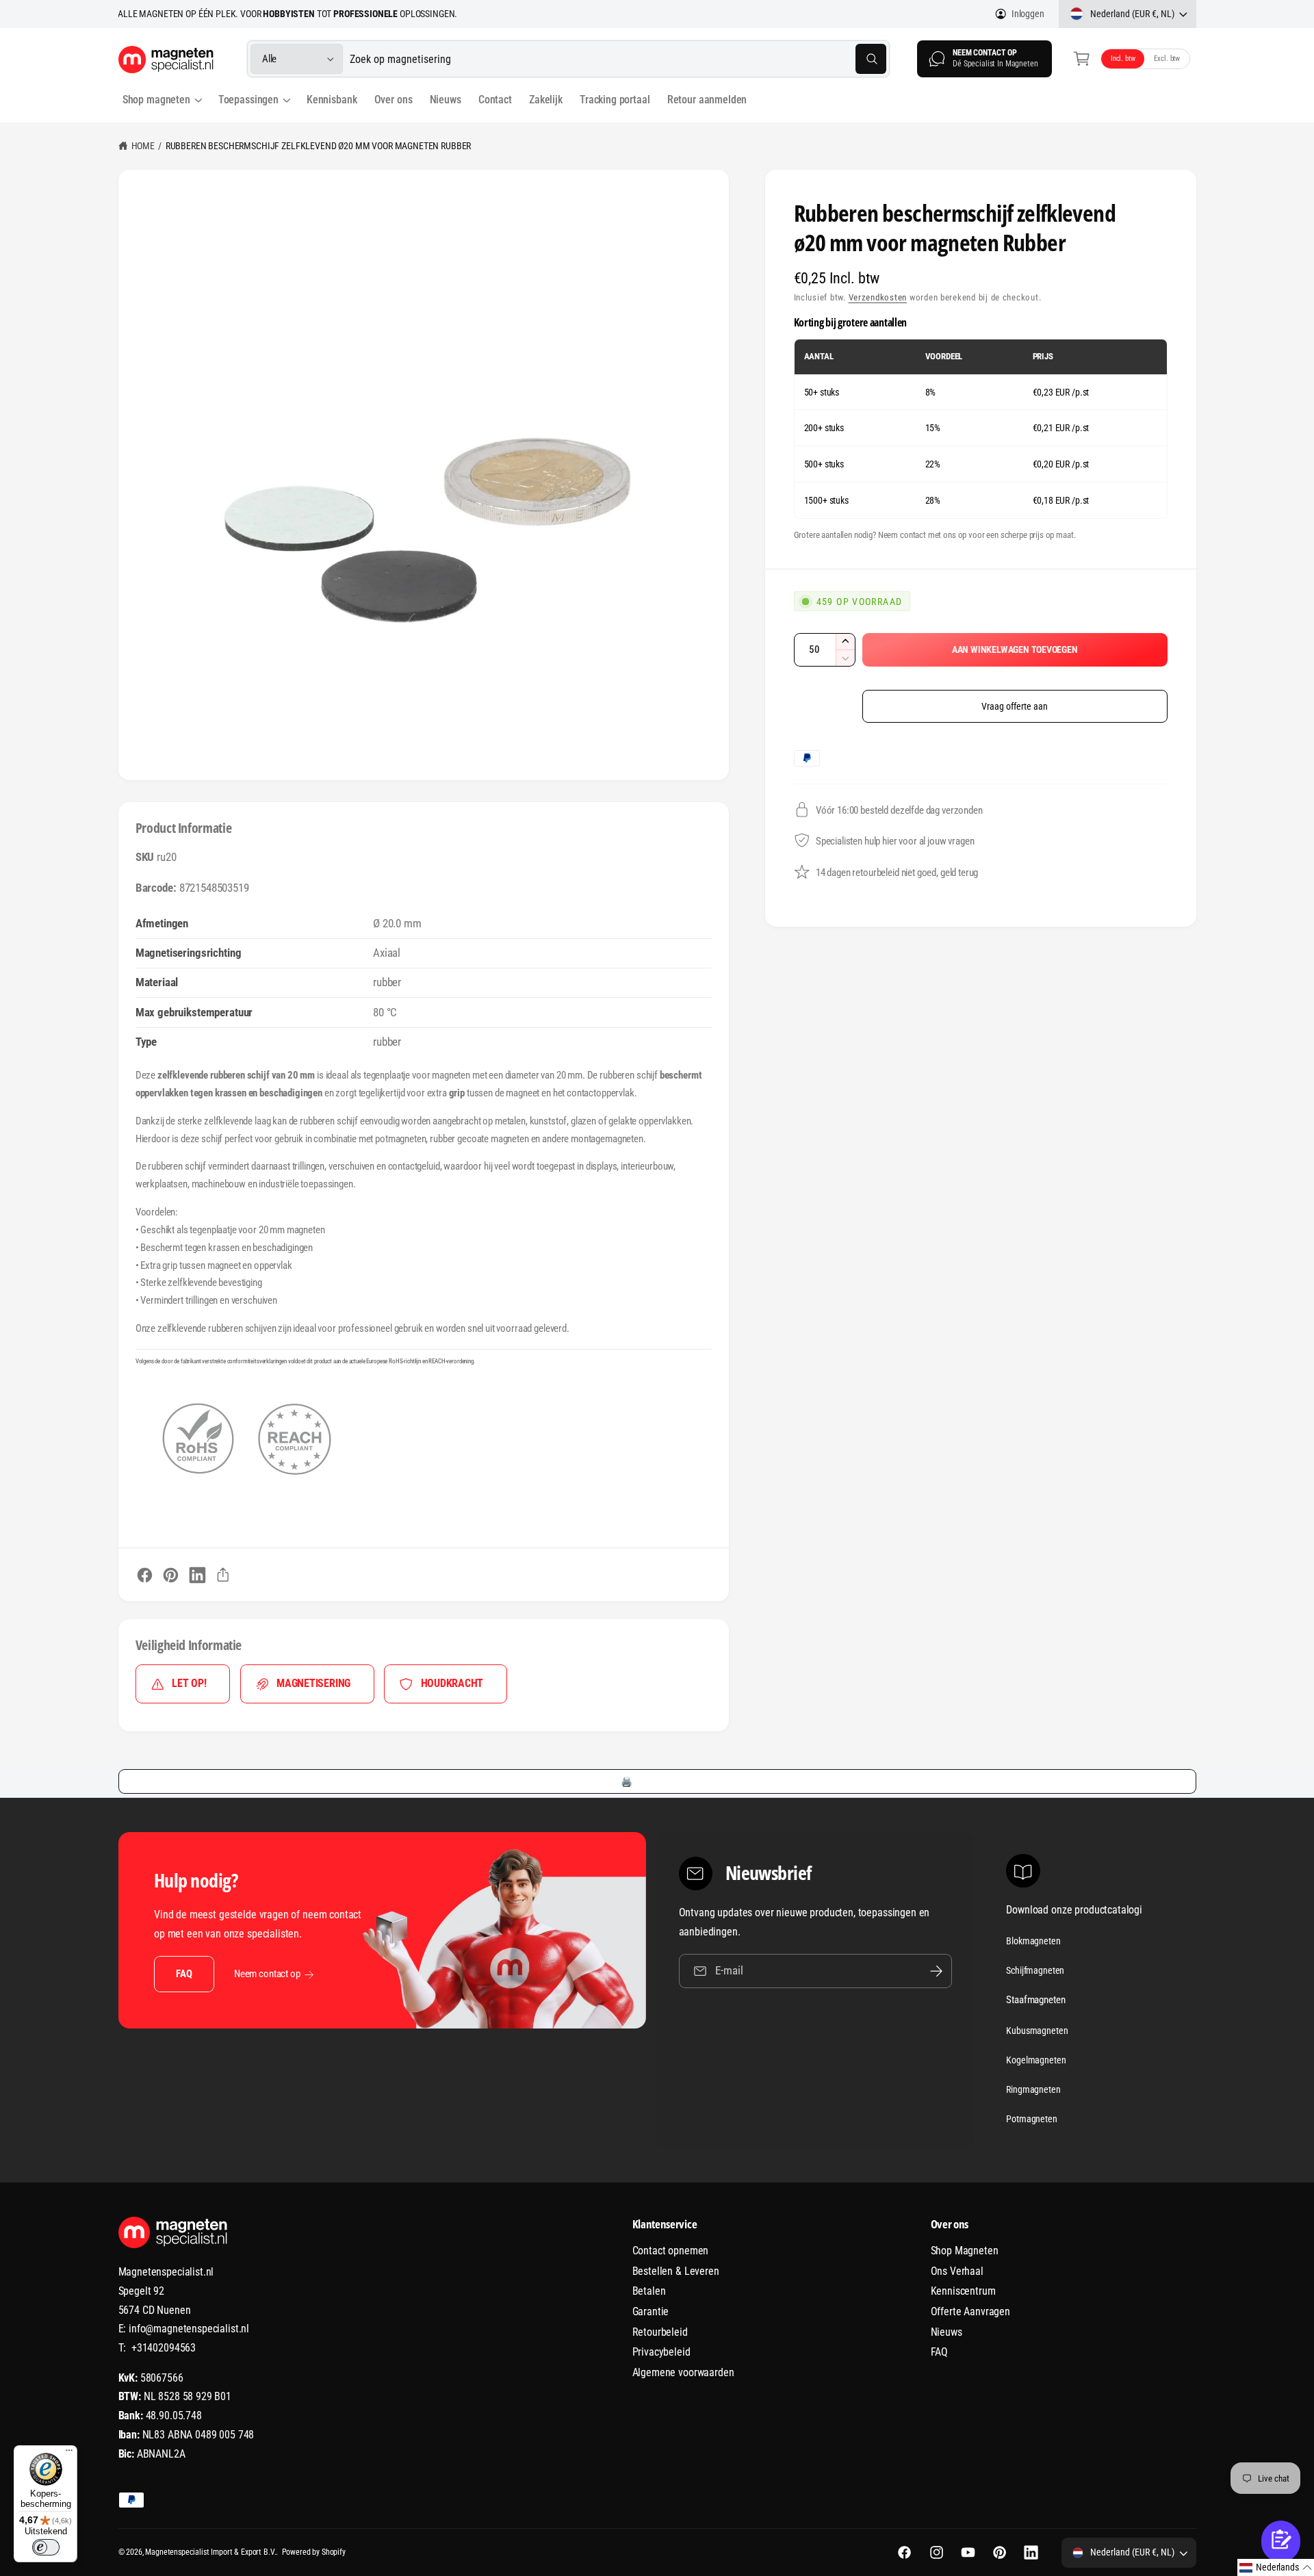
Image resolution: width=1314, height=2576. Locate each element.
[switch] (46, 2547)
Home (143, 146)
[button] (1082, 59)
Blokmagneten (1033, 1941)
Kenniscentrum (963, 2291)
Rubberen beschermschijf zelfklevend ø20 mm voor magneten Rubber (318, 146)
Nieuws (946, 2332)
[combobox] (618, 59)
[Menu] (69, 2453)
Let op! (189, 1683)
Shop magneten (156, 100)
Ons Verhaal (957, 2271)
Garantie (651, 2311)
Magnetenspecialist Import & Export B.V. (210, 2552)
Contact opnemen (671, 2251)
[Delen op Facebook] (145, 1575)
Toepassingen (248, 100)
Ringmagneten (1033, 2089)
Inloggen (1028, 14)
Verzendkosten (878, 297)
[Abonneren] (936, 1971)
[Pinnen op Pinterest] (171, 1575)
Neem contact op (267, 1974)
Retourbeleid (660, 2332)
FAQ (184, 1974)
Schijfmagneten (1035, 1970)
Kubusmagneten (1037, 2031)
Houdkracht (452, 1683)
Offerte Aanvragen (970, 2311)
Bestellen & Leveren (676, 2271)
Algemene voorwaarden (683, 2372)
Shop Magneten (965, 2251)
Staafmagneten (1035, 2000)
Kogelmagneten (1036, 2060)
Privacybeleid (661, 2352)
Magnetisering (313, 1683)
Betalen (649, 2291)
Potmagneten (1031, 2119)
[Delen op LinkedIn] (197, 1575)
